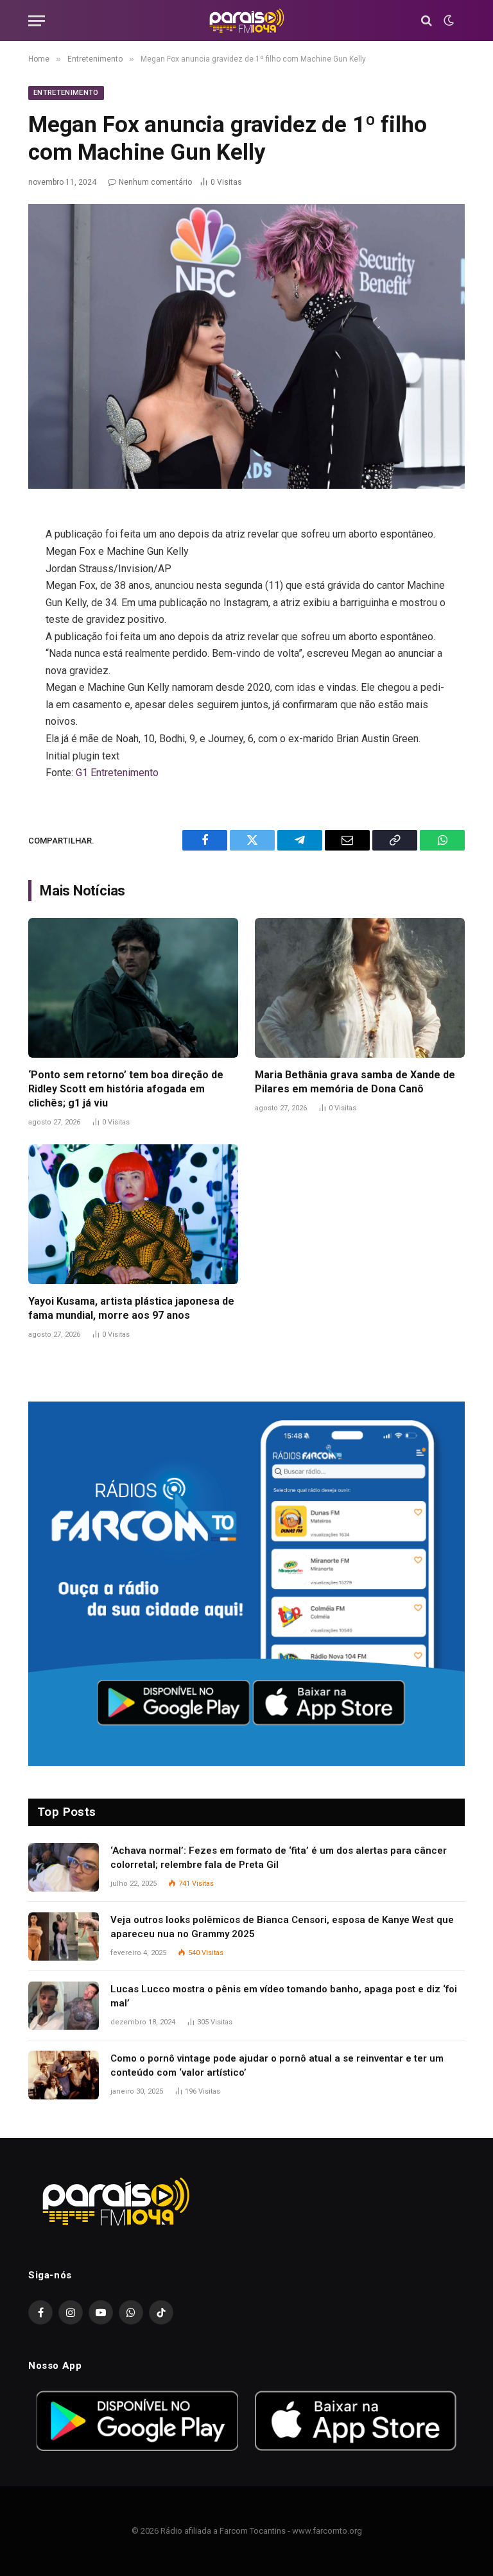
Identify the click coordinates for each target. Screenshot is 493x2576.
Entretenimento (66, 93)
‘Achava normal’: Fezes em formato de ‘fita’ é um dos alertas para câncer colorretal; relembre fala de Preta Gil (279, 1857)
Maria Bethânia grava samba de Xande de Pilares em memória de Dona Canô (355, 1082)
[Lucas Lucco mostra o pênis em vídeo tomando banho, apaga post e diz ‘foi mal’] (64, 2006)
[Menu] (37, 21)
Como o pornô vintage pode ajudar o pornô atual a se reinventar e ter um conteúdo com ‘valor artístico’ (277, 2065)
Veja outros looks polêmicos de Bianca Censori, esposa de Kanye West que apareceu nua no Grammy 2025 (282, 1927)
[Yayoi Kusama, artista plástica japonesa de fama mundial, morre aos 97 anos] (133, 1214)
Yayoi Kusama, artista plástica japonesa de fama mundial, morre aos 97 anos (131, 1308)
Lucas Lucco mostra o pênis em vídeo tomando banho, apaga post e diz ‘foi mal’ (284, 1996)
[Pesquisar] (427, 21)
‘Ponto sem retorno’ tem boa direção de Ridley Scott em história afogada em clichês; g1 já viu (126, 1089)
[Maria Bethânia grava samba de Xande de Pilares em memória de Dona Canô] (360, 988)
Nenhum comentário (155, 182)
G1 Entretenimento (117, 773)
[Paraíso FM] (246, 21)
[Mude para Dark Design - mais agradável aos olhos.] (447, 21)
